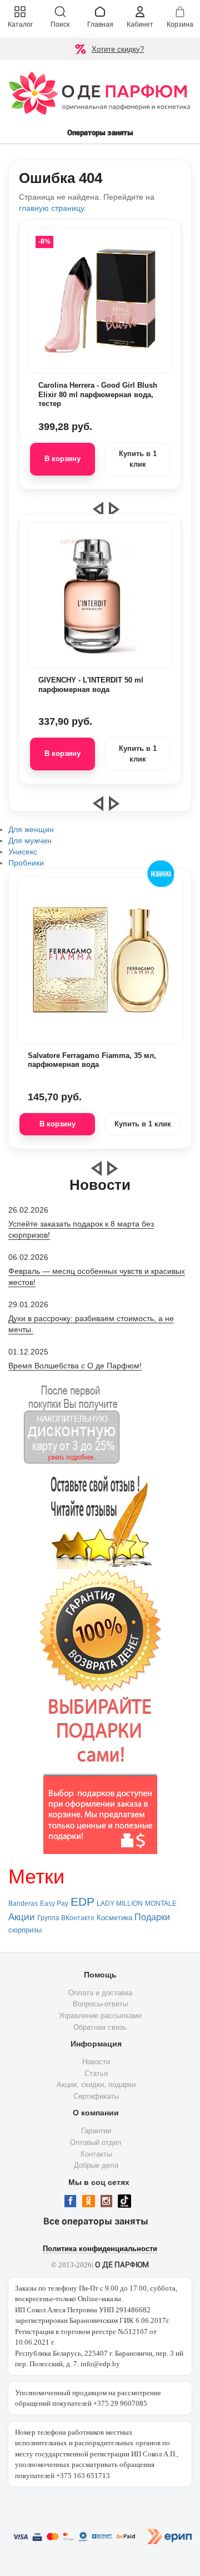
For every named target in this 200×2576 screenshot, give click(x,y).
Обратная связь (100, 2027)
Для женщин (31, 829)
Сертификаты (96, 2096)
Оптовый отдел (96, 2142)
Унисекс (23, 852)
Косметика (114, 1918)
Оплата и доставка (100, 1993)
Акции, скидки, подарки (96, 2085)
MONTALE (161, 1903)
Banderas (23, 1903)
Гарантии (96, 2131)
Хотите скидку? (118, 49)
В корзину (62, 459)
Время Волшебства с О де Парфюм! (75, 1366)
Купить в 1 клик (138, 459)
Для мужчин (30, 840)
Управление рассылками (100, 2016)
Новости (96, 2062)
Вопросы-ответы (100, 2004)
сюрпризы (25, 1930)
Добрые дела (96, 2165)
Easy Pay (54, 1903)
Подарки (152, 1917)
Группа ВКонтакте (66, 1918)
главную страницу (51, 208)
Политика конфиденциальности (100, 2249)
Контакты (96, 2154)
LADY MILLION (120, 1903)
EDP (82, 1902)
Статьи (96, 2073)
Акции (22, 1917)
